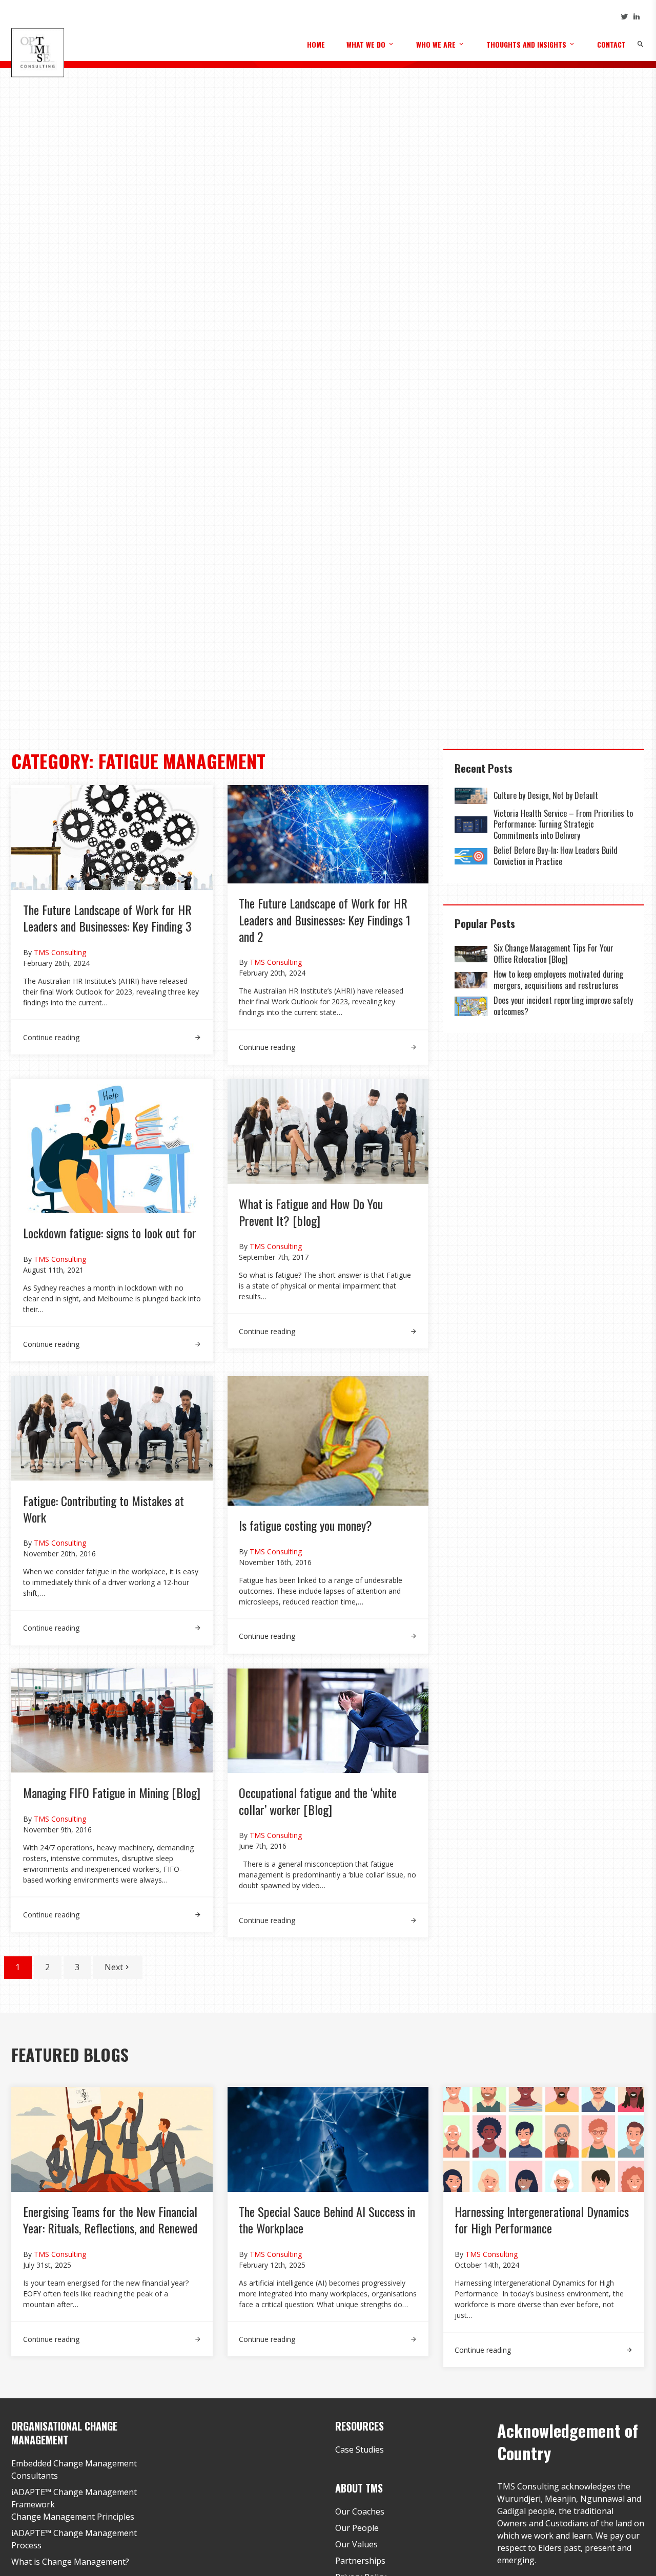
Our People (357, 2528)
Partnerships (360, 2561)
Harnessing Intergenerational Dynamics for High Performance (542, 2220)
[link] (112, 1031)
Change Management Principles (73, 2517)
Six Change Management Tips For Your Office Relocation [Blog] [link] (553, 954)
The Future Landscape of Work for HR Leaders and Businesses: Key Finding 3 (107, 918)
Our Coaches (360, 2511)
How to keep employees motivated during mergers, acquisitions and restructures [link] (558, 980)
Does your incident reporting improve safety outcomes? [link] (563, 1006)
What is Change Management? (70, 2562)
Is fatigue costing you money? (305, 1525)
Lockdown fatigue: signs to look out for (110, 1233)
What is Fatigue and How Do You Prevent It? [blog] (311, 1212)
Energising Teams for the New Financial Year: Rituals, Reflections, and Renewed (110, 2220)
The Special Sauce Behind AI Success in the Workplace (327, 2220)
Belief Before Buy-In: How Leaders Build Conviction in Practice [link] (556, 856)
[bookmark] (37, 52)
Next (114, 1967)
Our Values (356, 2544)
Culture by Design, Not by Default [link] (547, 795)
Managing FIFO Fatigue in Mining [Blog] (112, 1792)
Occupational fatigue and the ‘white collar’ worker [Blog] (318, 1801)
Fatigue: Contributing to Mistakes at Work (104, 1509)
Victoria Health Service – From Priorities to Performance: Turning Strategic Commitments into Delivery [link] (563, 824)
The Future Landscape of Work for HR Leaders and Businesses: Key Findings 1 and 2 (325, 920)
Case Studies (360, 2450)
